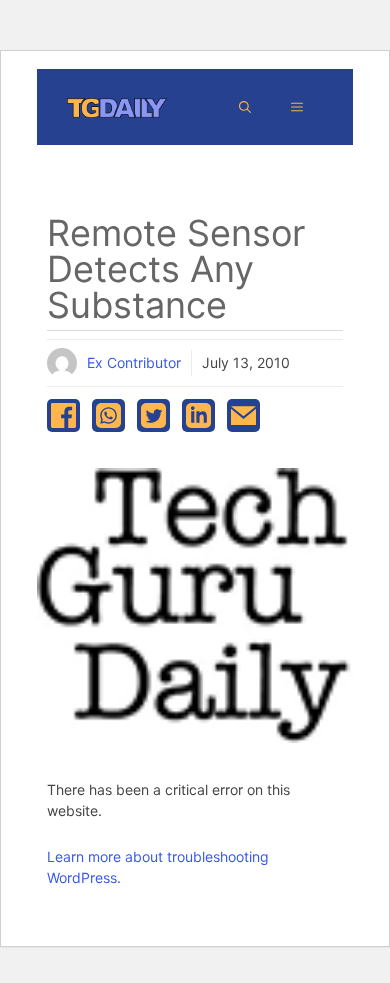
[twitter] (153, 415)
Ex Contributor (134, 362)
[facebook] (63, 415)
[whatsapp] (108, 415)
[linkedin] (198, 415)
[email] (243, 415)
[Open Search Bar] (245, 107)
